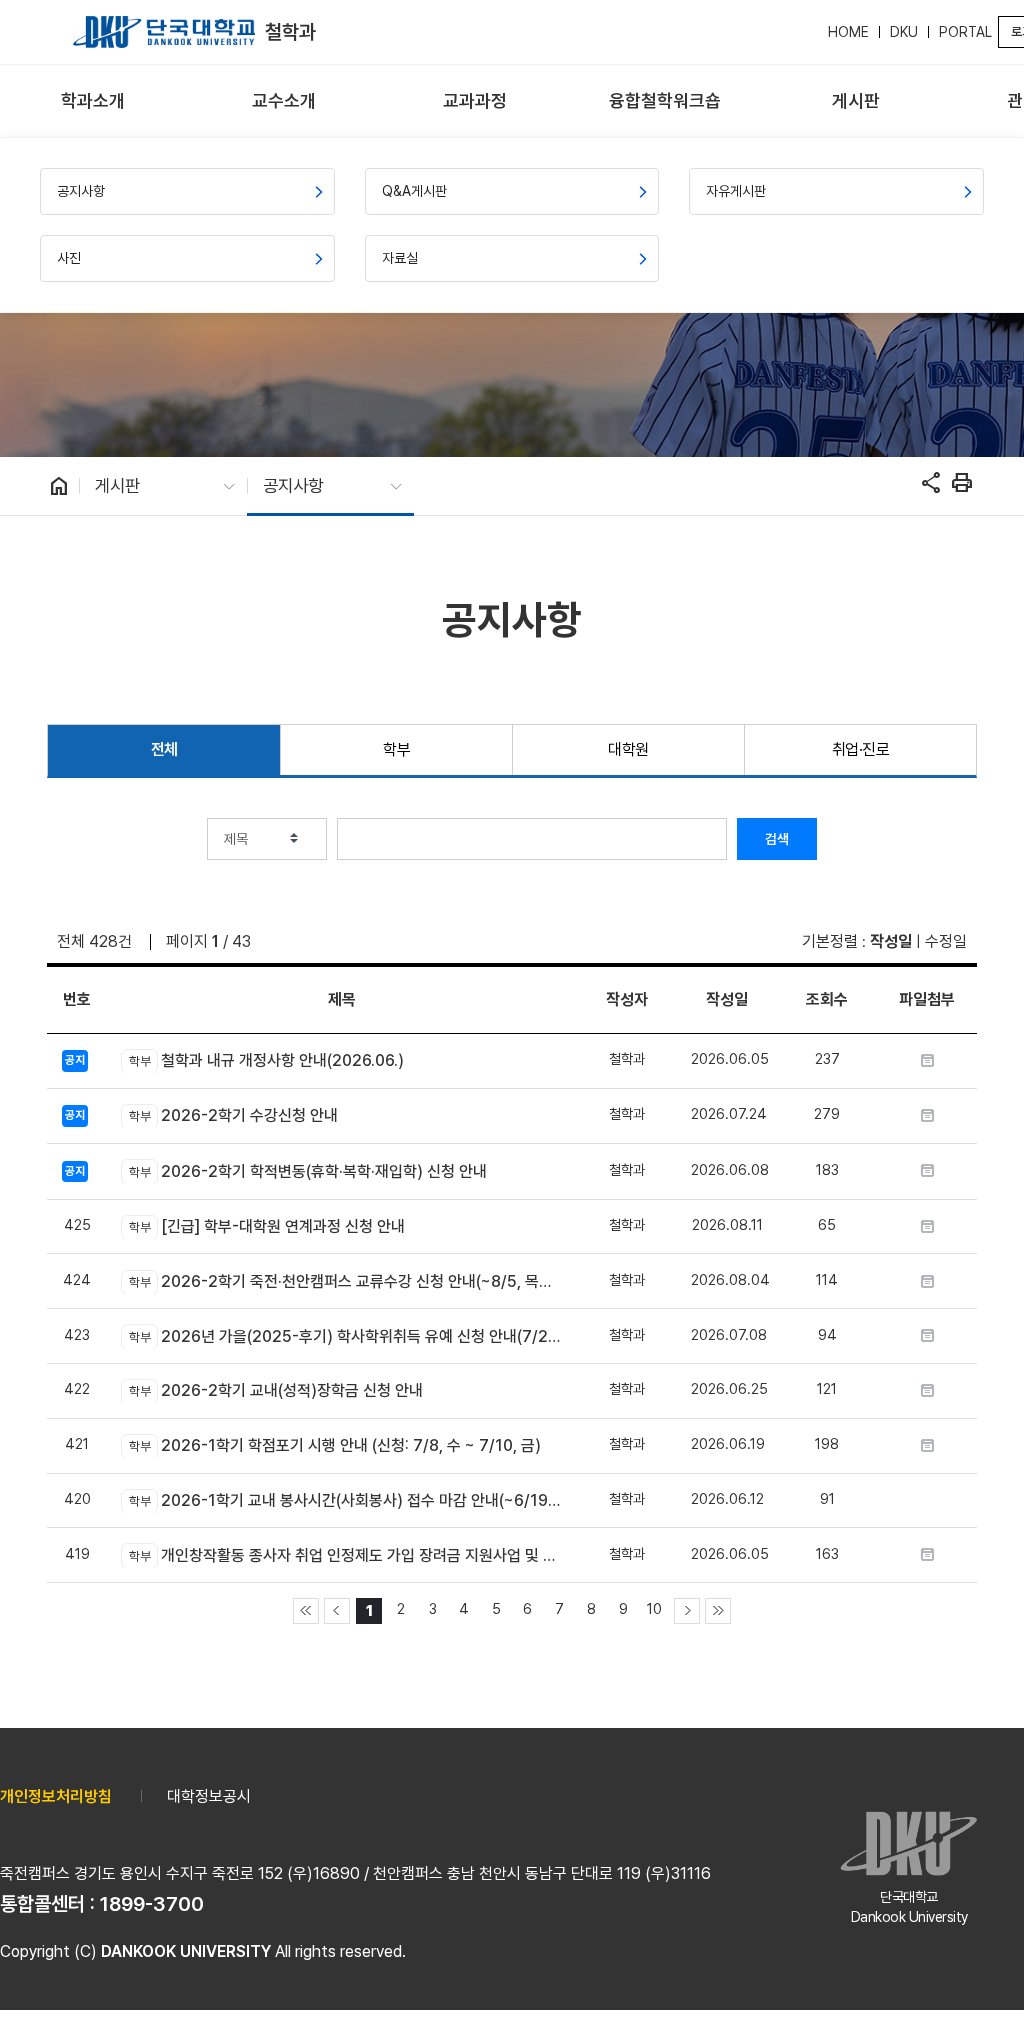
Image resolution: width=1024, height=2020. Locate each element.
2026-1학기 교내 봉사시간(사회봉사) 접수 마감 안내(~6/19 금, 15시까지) (345, 1500)
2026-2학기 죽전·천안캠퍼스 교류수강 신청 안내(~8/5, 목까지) (345, 1281)
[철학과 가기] (164, 32)
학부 (396, 749)
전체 (164, 749)
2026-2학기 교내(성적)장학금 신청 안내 (275, 1390)
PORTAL (965, 32)
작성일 (891, 941)
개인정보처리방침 (56, 1796)
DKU (904, 32)
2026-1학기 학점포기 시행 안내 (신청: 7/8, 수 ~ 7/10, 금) (334, 1445)
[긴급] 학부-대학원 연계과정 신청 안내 (266, 1226)
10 (654, 1608)
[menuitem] (93, 101)
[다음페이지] (687, 1611)
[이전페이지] (337, 1611)
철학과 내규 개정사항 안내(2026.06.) (266, 1060)
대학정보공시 (209, 1796)
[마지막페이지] (718, 1611)
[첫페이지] (306, 1611)
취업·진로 (861, 749)
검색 (777, 839)
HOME (848, 32)
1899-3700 (152, 1904)
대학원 (628, 749)
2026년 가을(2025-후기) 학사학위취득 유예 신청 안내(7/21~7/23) (345, 1336)
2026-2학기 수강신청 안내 (233, 1115)
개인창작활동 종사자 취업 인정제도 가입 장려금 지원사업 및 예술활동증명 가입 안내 (345, 1555)
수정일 (946, 941)
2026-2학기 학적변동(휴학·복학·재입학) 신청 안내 (307, 1171)
